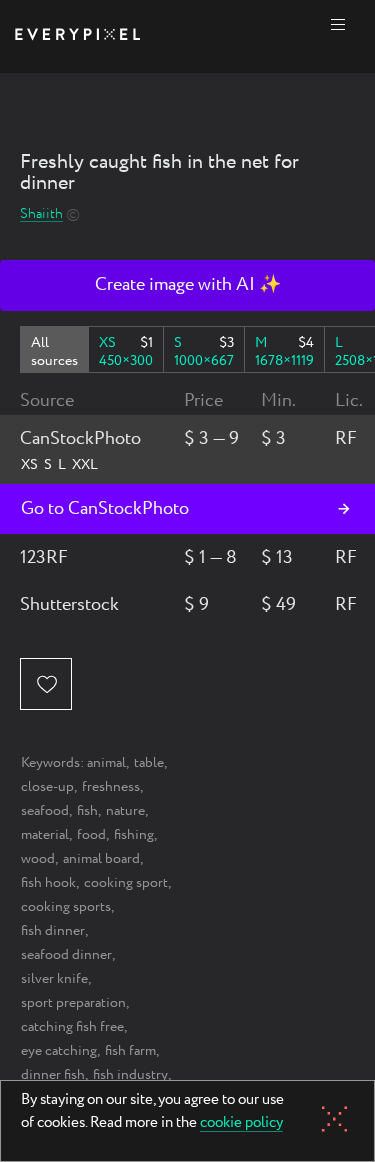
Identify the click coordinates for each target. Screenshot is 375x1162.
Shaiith (41, 214)
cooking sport (126, 883)
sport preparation (73, 1003)
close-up (47, 787)
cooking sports (66, 907)
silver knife (54, 979)
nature (125, 811)
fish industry (130, 1075)
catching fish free (72, 1027)
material (45, 835)
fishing (134, 835)
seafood (45, 811)
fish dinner (53, 931)
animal (106, 763)
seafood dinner (66, 955)
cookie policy (241, 1124)
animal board (101, 859)
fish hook (48, 883)
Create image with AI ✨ (188, 285)
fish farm (130, 1051)
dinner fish (53, 1075)
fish (87, 811)
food (91, 835)
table (149, 763)
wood (38, 859)
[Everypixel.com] (77, 36)
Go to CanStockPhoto (105, 509)
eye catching (59, 1051)
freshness (111, 787)
